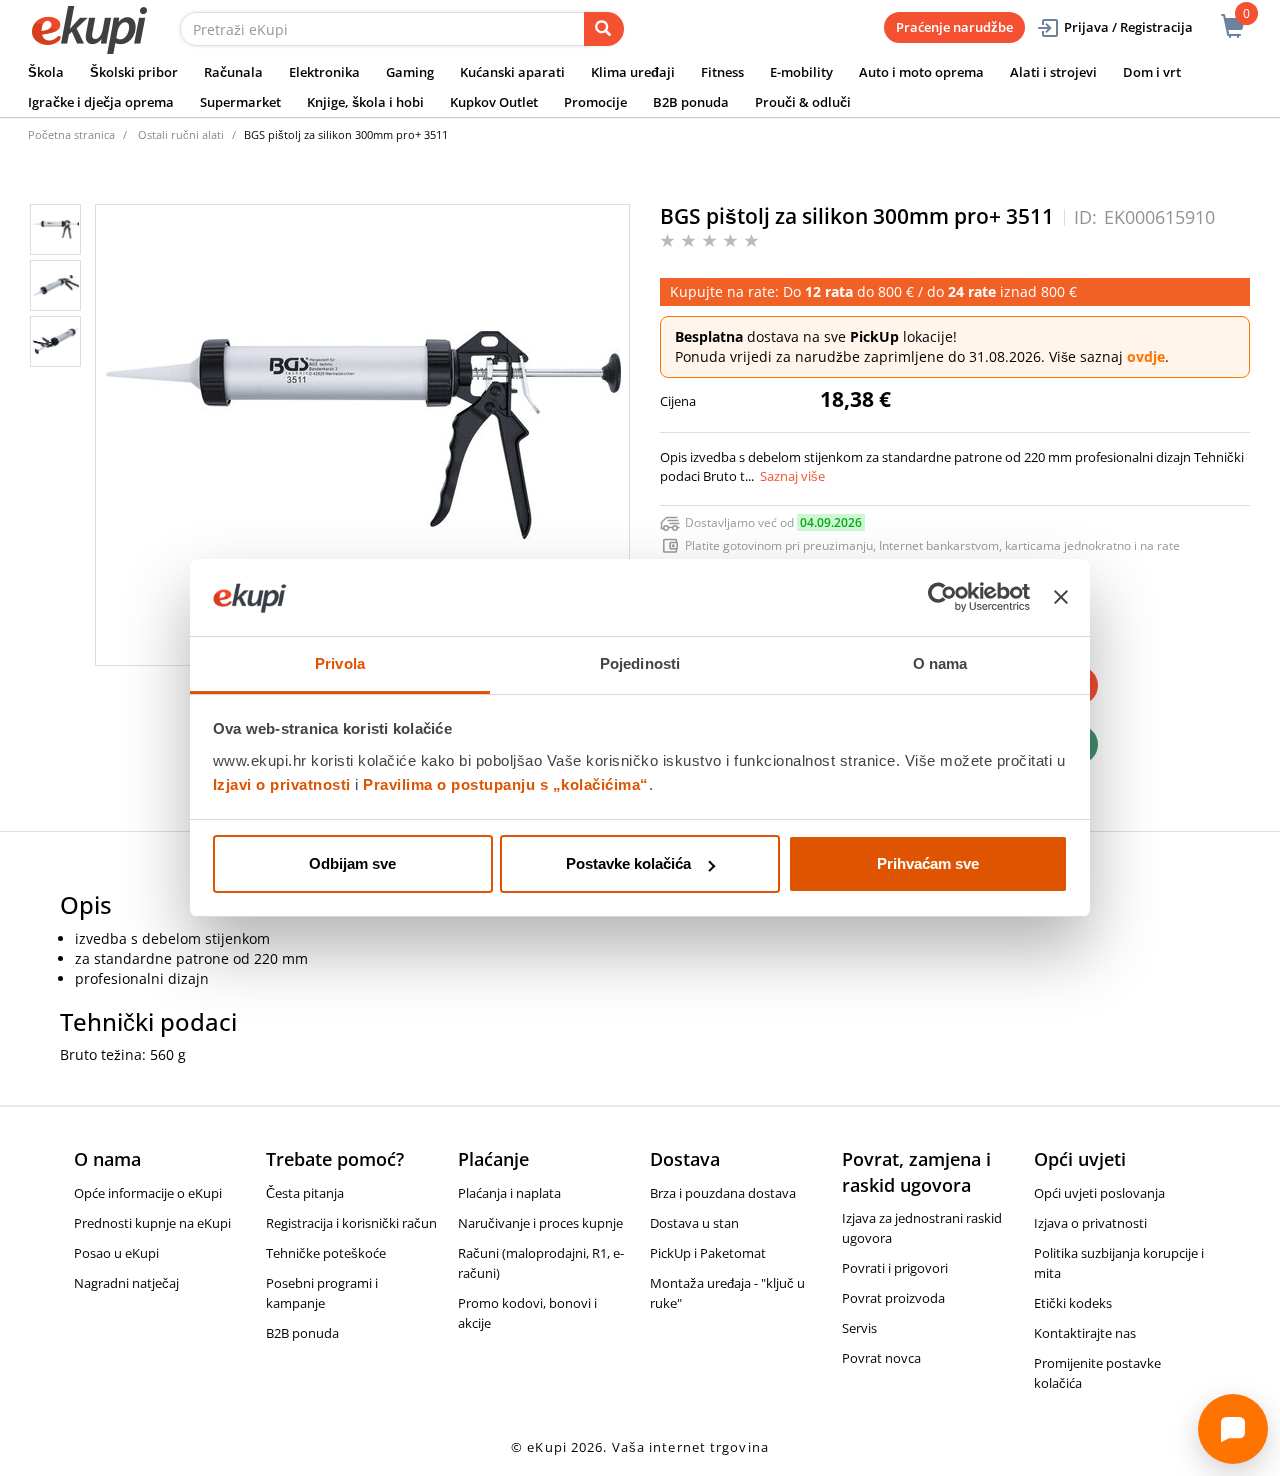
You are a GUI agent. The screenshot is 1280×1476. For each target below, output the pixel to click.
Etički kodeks (1073, 1303)
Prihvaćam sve (928, 863)
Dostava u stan (694, 1223)
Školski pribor (134, 72)
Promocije (595, 102)
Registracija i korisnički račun (351, 1223)
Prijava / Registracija (1128, 27)
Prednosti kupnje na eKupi (152, 1223)
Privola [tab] (340, 663)
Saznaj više (792, 476)
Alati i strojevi (1053, 72)
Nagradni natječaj (126, 1283)
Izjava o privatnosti (1090, 1223)
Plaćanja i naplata (509, 1193)
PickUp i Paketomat (708, 1253)
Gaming (410, 72)
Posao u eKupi (116, 1253)
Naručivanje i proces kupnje (540, 1223)
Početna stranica (71, 134)
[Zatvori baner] (1061, 598)
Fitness (722, 72)
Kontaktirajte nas (1085, 1333)
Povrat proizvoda (893, 1298)
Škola (46, 72)
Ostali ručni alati (181, 134)
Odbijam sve (352, 863)
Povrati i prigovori (895, 1268)
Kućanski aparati (512, 72)
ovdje (1146, 356)
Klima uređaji (633, 72)
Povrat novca (881, 1358)
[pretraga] (604, 29)
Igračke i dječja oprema (101, 102)
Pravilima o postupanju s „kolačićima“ (506, 784)
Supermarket (240, 102)
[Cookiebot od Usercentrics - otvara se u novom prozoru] (942, 598)
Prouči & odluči (803, 102)
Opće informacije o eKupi (148, 1193)
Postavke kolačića (628, 863)
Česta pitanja (305, 1193)
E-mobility (801, 72)
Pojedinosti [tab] (640, 663)
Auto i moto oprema (921, 72)
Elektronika (324, 72)
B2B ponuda (691, 102)
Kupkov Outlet (494, 102)
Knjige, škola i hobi (365, 102)
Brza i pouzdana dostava (723, 1193)
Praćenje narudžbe (954, 27)
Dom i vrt (1152, 72)
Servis (859, 1328)
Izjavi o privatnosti (282, 784)
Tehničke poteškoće (326, 1253)
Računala (233, 72)
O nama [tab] (940, 663)
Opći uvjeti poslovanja (1099, 1193)
